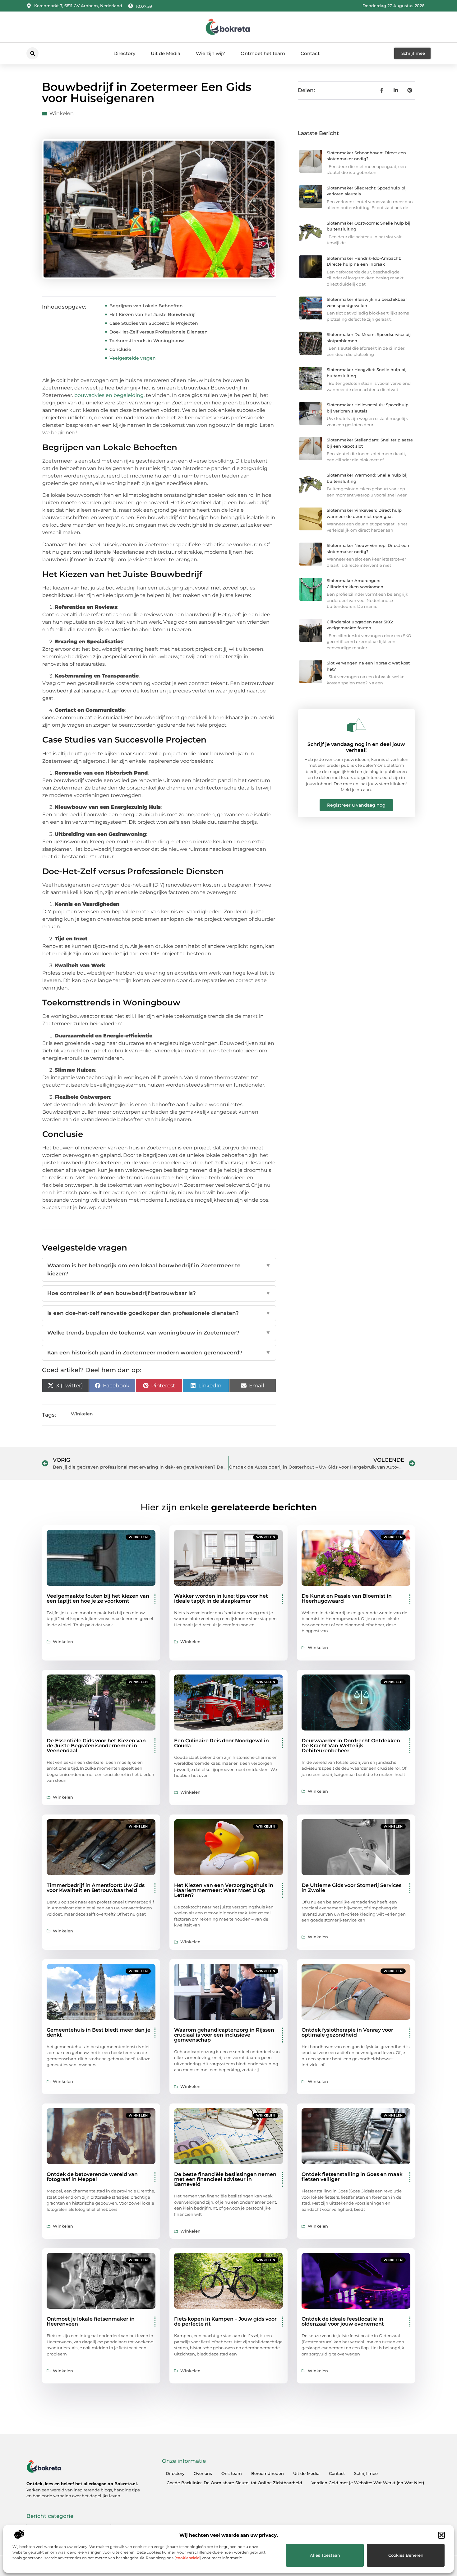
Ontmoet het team (263, 53)
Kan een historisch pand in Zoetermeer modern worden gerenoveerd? (159, 1353)
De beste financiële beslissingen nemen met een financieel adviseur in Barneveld (225, 2179)
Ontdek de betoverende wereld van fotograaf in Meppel (92, 2177)
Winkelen (62, 113)
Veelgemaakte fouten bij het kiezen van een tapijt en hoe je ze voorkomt (98, 1598)
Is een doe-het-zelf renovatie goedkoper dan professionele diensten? (159, 1313)
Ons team (232, 2473)
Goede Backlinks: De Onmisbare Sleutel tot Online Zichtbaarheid (234, 2483)
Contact (310, 53)
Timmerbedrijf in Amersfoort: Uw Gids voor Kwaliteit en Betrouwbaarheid (96, 1888)
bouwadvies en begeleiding (109, 395)
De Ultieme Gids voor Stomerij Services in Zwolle (351, 1888)
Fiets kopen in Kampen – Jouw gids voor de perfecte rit (225, 2321)
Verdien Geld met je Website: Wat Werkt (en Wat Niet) (368, 2483)
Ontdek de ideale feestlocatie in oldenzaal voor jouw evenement (343, 2321)
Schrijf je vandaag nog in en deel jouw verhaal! (356, 747)
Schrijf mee (366, 2473)
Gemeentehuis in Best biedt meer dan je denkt (99, 2032)
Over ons (203, 2473)
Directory (124, 53)
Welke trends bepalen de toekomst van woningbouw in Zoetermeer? (159, 1333)
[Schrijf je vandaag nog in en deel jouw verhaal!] (356, 725)
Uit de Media (166, 53)
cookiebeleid (188, 2558)
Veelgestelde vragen (133, 358)
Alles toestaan (325, 2555)
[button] (441, 2535)
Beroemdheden (268, 2473)
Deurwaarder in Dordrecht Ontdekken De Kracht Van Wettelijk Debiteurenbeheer (351, 1746)
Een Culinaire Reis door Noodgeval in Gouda (222, 1743)
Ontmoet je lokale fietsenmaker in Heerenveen (91, 2321)
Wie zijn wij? (210, 53)
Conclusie (120, 349)
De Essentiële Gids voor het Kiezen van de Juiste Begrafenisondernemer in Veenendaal (96, 1746)
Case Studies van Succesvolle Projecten (154, 323)
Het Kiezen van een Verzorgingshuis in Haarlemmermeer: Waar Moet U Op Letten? (224, 1890)
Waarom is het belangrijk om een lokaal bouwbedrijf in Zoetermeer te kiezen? (159, 1269)
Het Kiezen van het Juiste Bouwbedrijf (153, 314)
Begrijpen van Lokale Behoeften (146, 306)
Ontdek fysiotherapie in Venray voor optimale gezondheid (347, 2032)
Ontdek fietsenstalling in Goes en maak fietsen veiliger (352, 2177)
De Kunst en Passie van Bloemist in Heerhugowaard (347, 1598)
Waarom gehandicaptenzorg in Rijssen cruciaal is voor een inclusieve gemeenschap (224, 2035)
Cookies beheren (406, 2555)
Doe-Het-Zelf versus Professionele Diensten (159, 332)
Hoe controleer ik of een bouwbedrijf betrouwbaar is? (159, 1293)
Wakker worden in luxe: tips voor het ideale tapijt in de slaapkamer (221, 1598)
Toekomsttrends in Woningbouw (147, 341)
